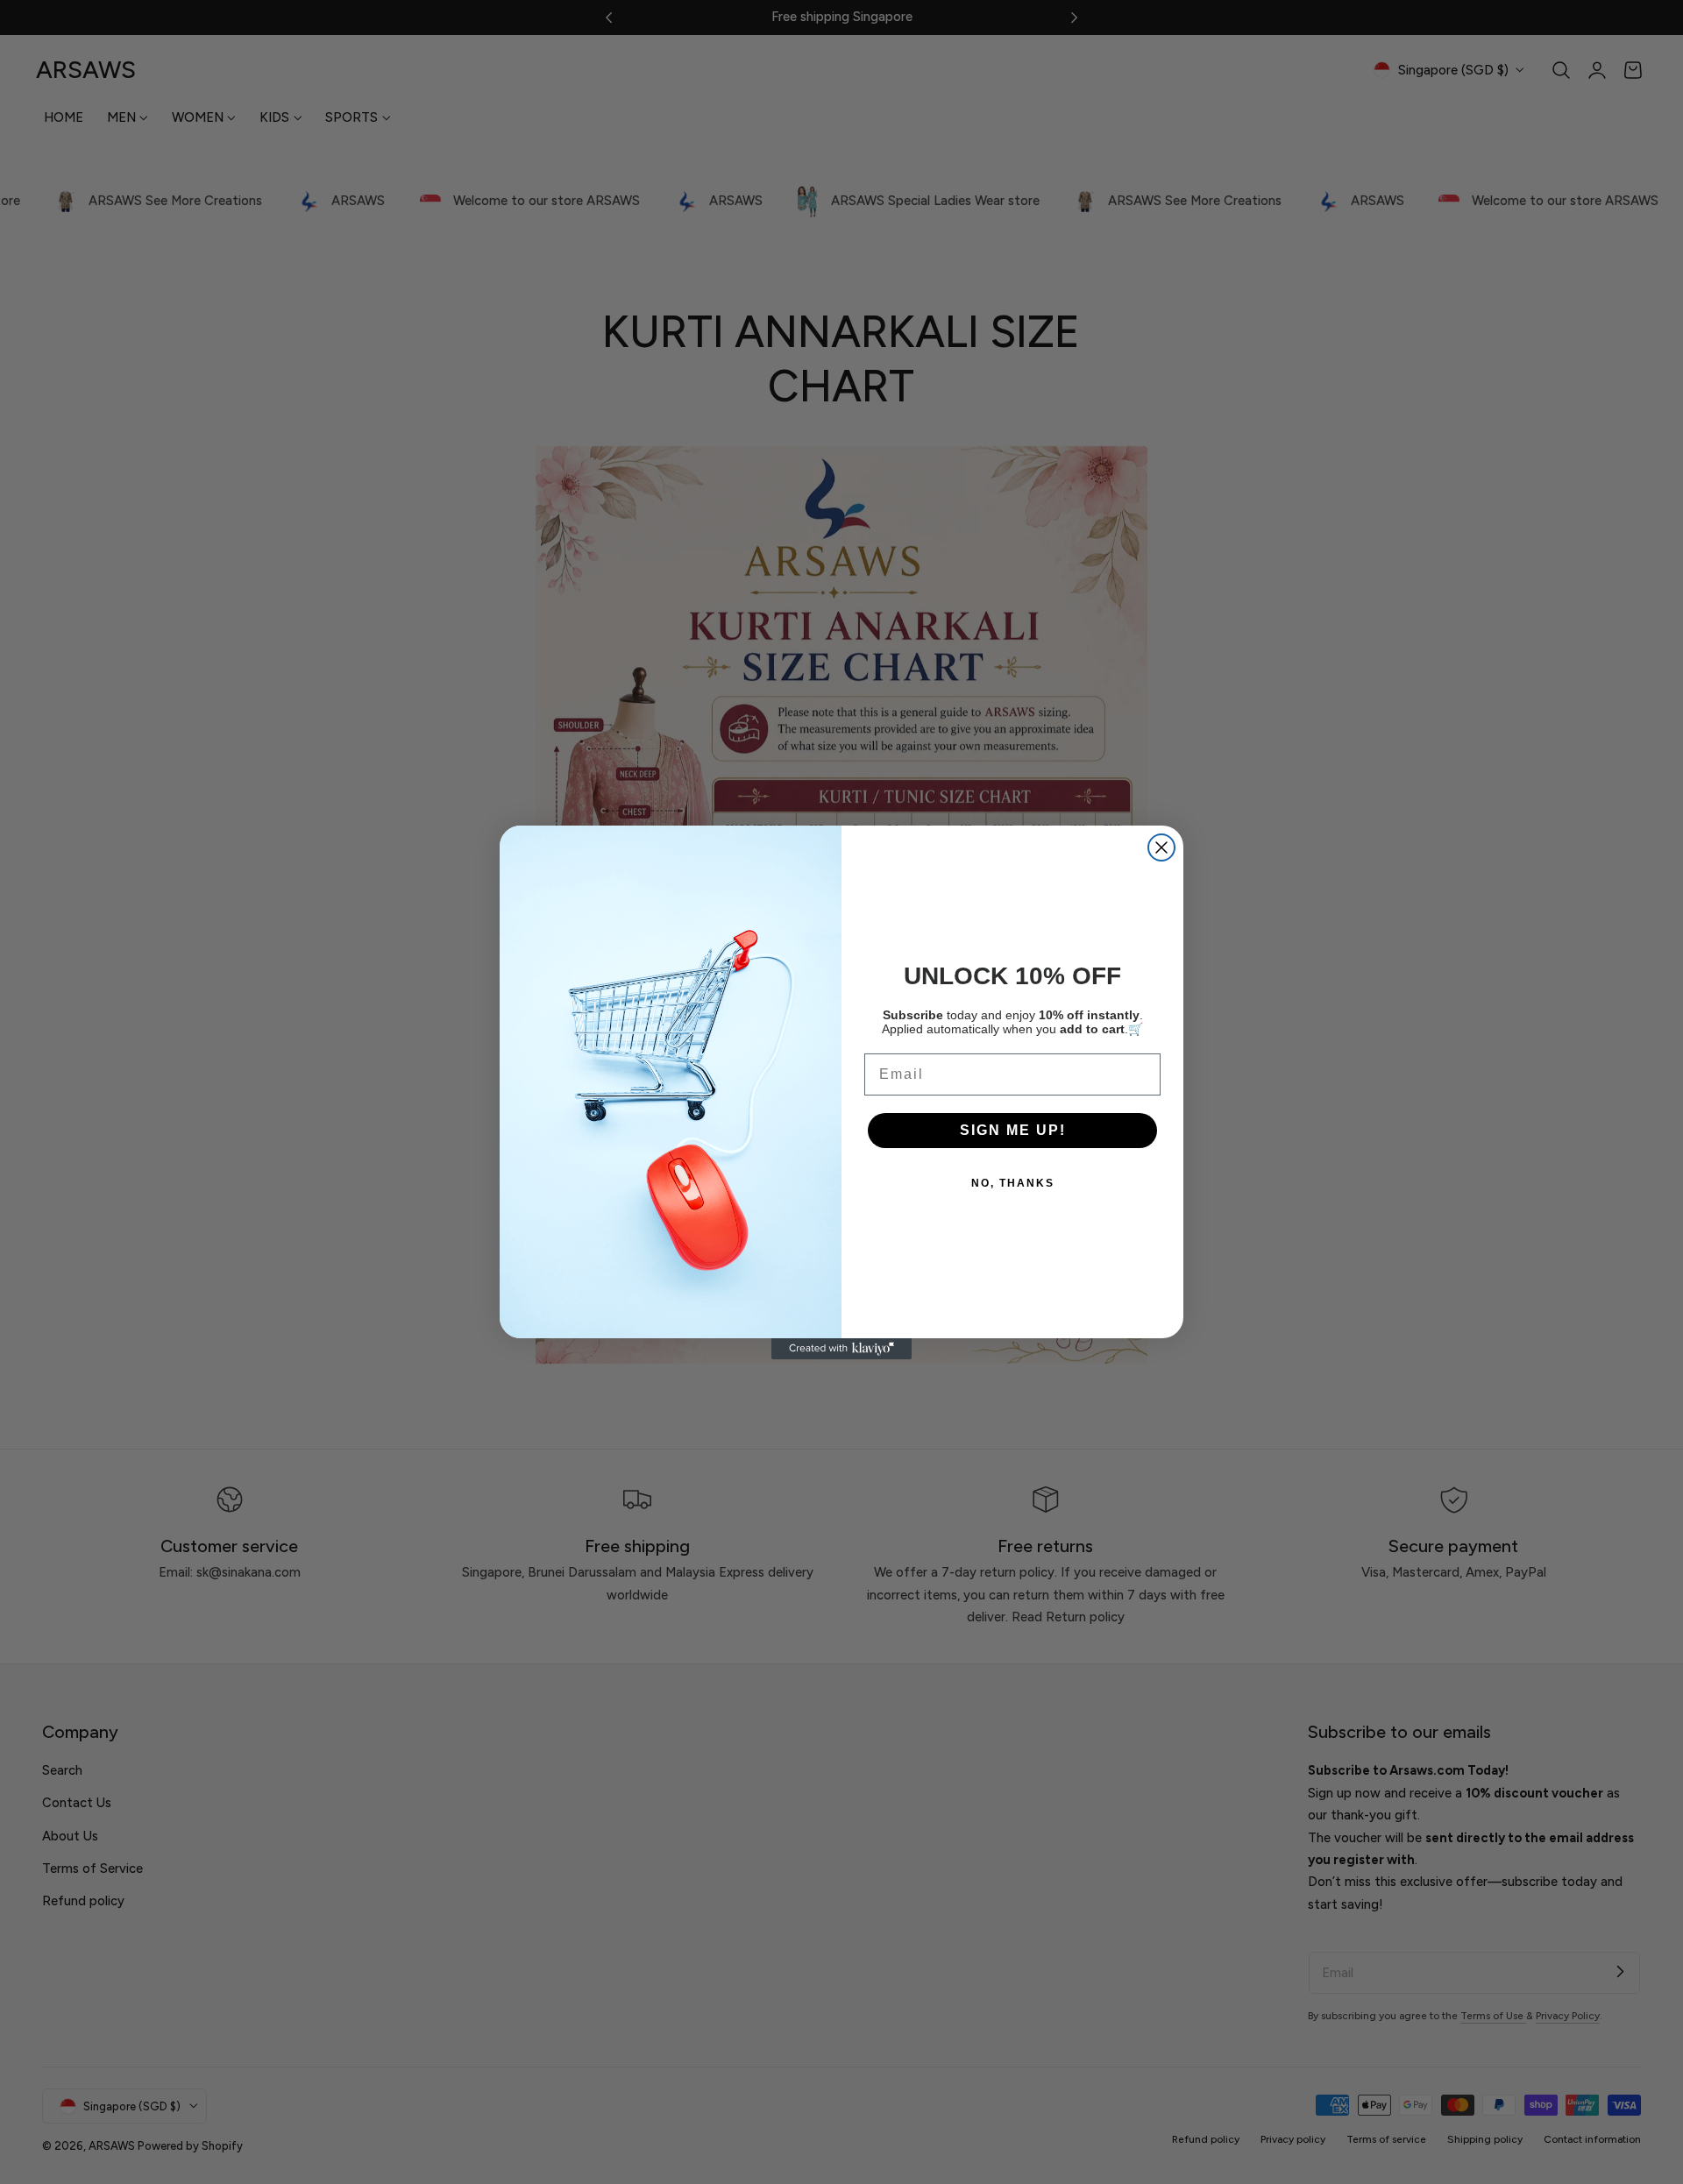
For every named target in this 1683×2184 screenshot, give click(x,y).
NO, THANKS (1013, 1183)
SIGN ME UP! (1013, 1130)
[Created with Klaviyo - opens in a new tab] (841, 1349)
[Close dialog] (1161, 847)
